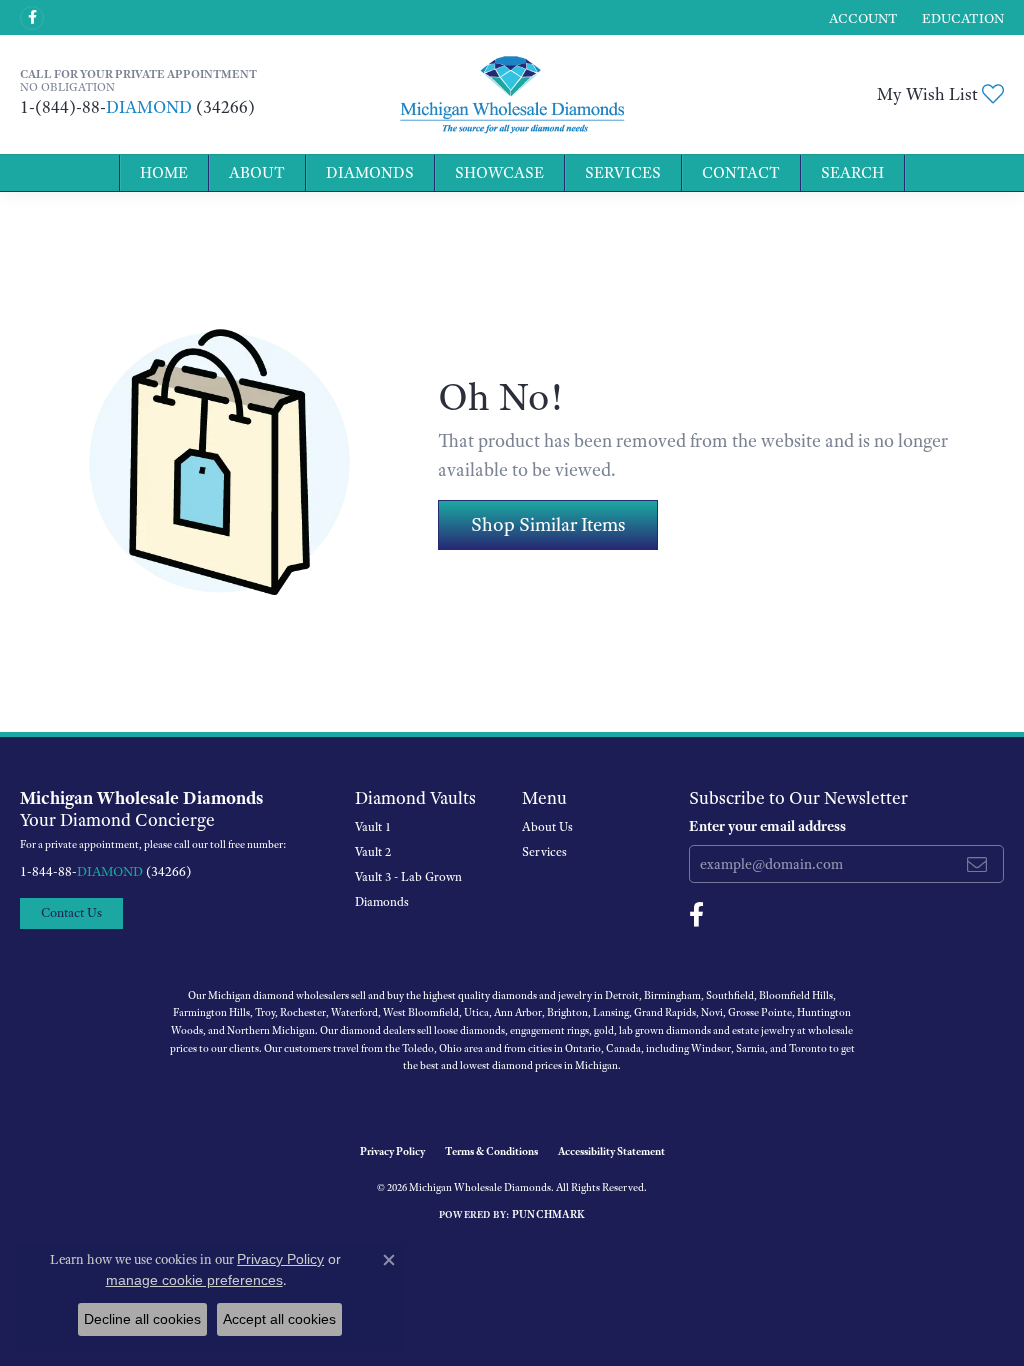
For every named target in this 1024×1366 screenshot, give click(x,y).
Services (623, 173)
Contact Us (71, 912)
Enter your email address (767, 826)
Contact (741, 173)
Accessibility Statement (611, 1151)
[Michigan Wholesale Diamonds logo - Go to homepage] (512, 94)
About (257, 173)
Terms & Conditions (491, 1151)
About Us (547, 827)
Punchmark (548, 1214)
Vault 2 (373, 852)
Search (852, 173)
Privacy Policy (392, 1151)
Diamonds (370, 173)
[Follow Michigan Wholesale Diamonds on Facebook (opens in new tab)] (32, 18)
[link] (961, 17)
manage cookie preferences (194, 1280)
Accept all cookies (279, 1319)
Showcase (499, 173)
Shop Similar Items (548, 524)
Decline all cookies (142, 1319)
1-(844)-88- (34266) (137, 107)
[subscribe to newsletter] (977, 864)
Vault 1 (373, 827)
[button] (861, 17)
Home (164, 173)
